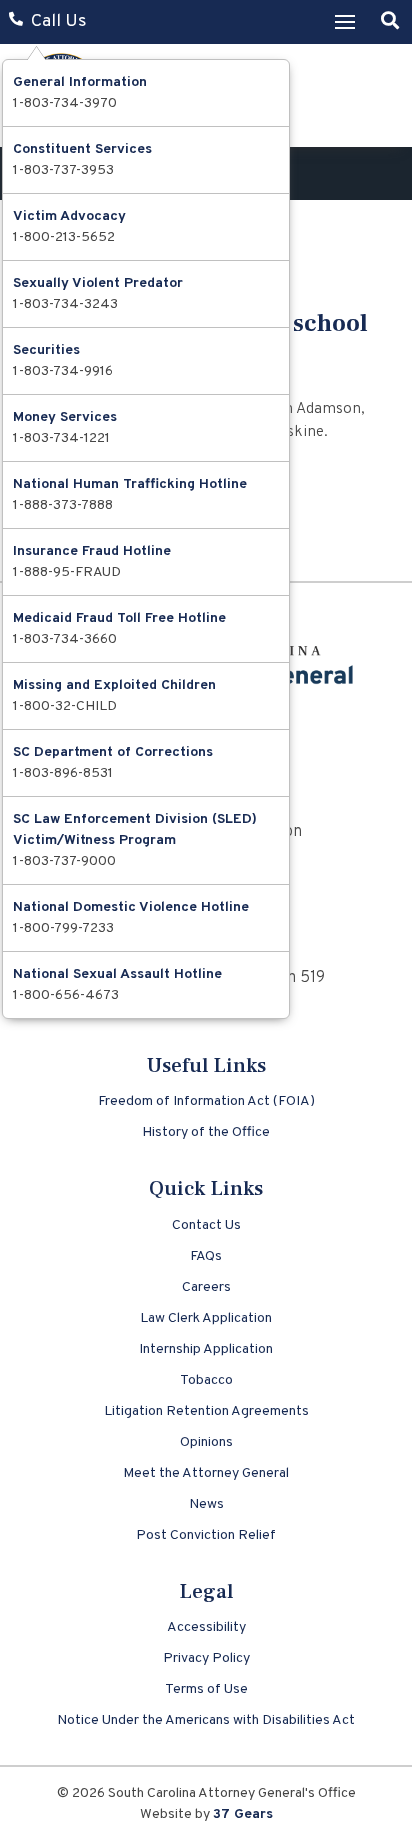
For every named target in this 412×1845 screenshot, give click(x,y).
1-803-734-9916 (63, 371)
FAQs (206, 1256)
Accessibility (206, 1627)
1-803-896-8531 (63, 773)
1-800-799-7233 (63, 928)
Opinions (206, 1442)
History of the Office (206, 1132)
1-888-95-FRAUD (67, 572)
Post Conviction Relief (206, 1535)
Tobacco (206, 1380)
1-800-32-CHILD (65, 706)
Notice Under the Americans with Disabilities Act (206, 1720)
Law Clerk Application (206, 1318)
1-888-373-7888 (63, 505)
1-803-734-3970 (65, 103)
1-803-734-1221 (61, 438)
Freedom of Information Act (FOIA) (206, 1101)
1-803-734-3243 (65, 304)
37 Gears (243, 1814)
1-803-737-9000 (64, 861)
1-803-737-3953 (63, 170)
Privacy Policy (206, 1658)
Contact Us (206, 1225)
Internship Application (206, 1349)
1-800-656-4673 (66, 995)
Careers (206, 1287)
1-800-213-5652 (64, 237)
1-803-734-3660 (65, 639)
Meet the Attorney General (206, 1473)
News (206, 1504)
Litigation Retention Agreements (206, 1411)
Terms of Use (206, 1689)
